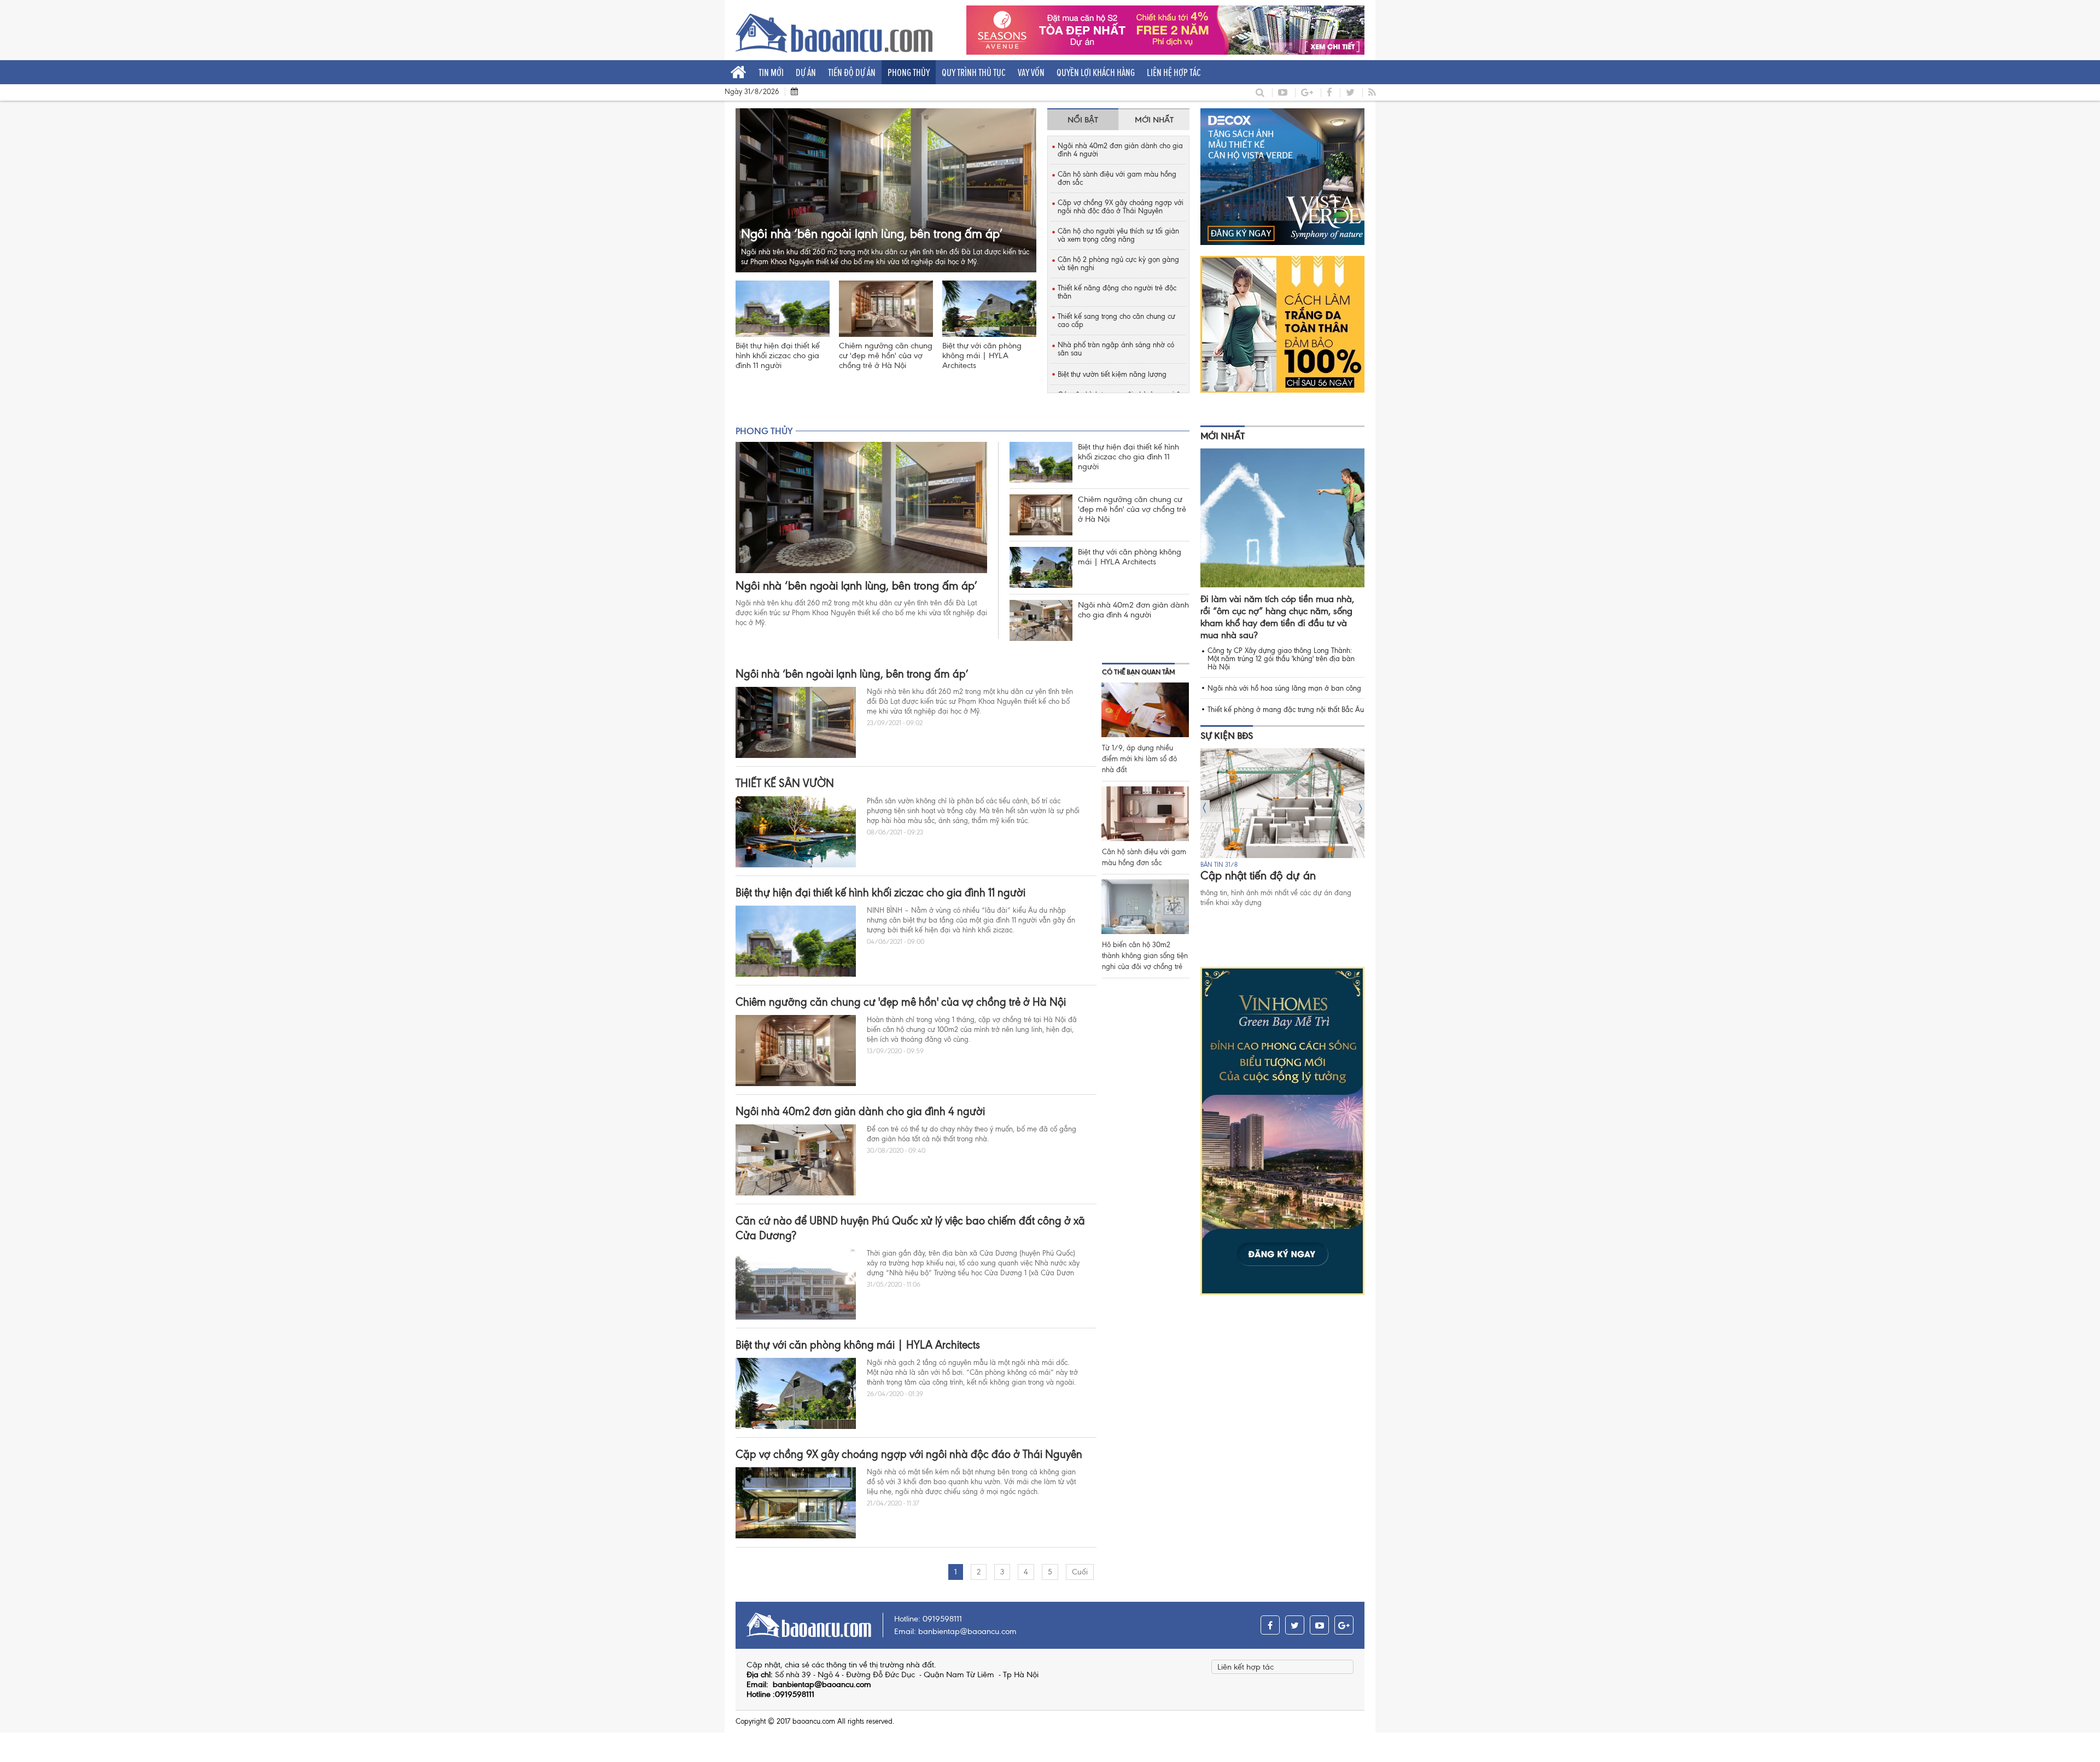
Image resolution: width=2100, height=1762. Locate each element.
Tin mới (771, 72)
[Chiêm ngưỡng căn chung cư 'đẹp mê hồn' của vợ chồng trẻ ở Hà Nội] (886, 309)
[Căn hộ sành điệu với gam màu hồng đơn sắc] (1145, 814)
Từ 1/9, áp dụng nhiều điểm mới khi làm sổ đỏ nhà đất (1139, 759)
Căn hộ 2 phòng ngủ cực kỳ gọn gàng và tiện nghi (1118, 264)
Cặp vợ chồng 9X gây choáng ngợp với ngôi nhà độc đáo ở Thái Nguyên (1121, 207)
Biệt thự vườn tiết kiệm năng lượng (1112, 374)
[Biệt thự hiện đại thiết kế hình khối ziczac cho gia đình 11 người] (783, 309)
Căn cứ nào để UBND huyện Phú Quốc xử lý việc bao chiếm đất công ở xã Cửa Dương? (910, 1228)
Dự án (806, 72)
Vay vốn (1031, 72)
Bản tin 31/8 (1219, 865)
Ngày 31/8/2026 (752, 92)
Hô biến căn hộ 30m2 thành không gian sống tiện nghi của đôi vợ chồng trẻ (1145, 956)
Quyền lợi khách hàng (1096, 72)
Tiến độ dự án (852, 72)
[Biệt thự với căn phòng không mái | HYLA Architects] (989, 309)
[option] (1282, 828)
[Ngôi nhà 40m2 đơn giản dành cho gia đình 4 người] (1041, 620)
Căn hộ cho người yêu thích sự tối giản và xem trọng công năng (1118, 235)
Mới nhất (1223, 436)
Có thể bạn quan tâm (1138, 672)
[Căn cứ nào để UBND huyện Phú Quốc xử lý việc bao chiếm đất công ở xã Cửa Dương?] (796, 1284)
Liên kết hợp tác (1246, 1667)
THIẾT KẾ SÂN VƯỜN (785, 783)
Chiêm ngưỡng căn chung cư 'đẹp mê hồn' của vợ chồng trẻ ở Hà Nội (886, 355)
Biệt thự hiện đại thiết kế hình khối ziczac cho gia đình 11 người (778, 355)
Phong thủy (909, 72)
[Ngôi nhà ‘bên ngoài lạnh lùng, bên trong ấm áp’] (861, 507)
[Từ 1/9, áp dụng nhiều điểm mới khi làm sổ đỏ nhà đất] (1145, 710)
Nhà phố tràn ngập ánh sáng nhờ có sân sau (1116, 349)
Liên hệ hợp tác (1174, 72)
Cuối (1080, 1572)
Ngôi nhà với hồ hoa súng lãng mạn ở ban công (1284, 688)
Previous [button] (1205, 808)
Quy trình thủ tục (974, 72)
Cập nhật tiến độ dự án (1258, 876)
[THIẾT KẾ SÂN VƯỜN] (796, 832)
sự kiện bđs (1227, 736)
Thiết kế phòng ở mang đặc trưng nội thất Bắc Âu (1286, 710)
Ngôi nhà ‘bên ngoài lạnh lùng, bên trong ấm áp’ (856, 586)
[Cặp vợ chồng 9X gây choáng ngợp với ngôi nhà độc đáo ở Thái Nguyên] (796, 1503)
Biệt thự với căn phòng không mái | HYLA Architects (982, 355)
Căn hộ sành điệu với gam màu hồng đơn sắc (1117, 178)
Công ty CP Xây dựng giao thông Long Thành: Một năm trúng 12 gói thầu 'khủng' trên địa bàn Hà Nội (1281, 659)
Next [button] (1360, 808)
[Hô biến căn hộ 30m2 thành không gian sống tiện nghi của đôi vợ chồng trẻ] (1145, 907)
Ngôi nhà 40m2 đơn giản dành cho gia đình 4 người (1120, 150)
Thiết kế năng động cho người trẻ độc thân (1117, 292)
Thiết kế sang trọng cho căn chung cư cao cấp (1116, 320)
